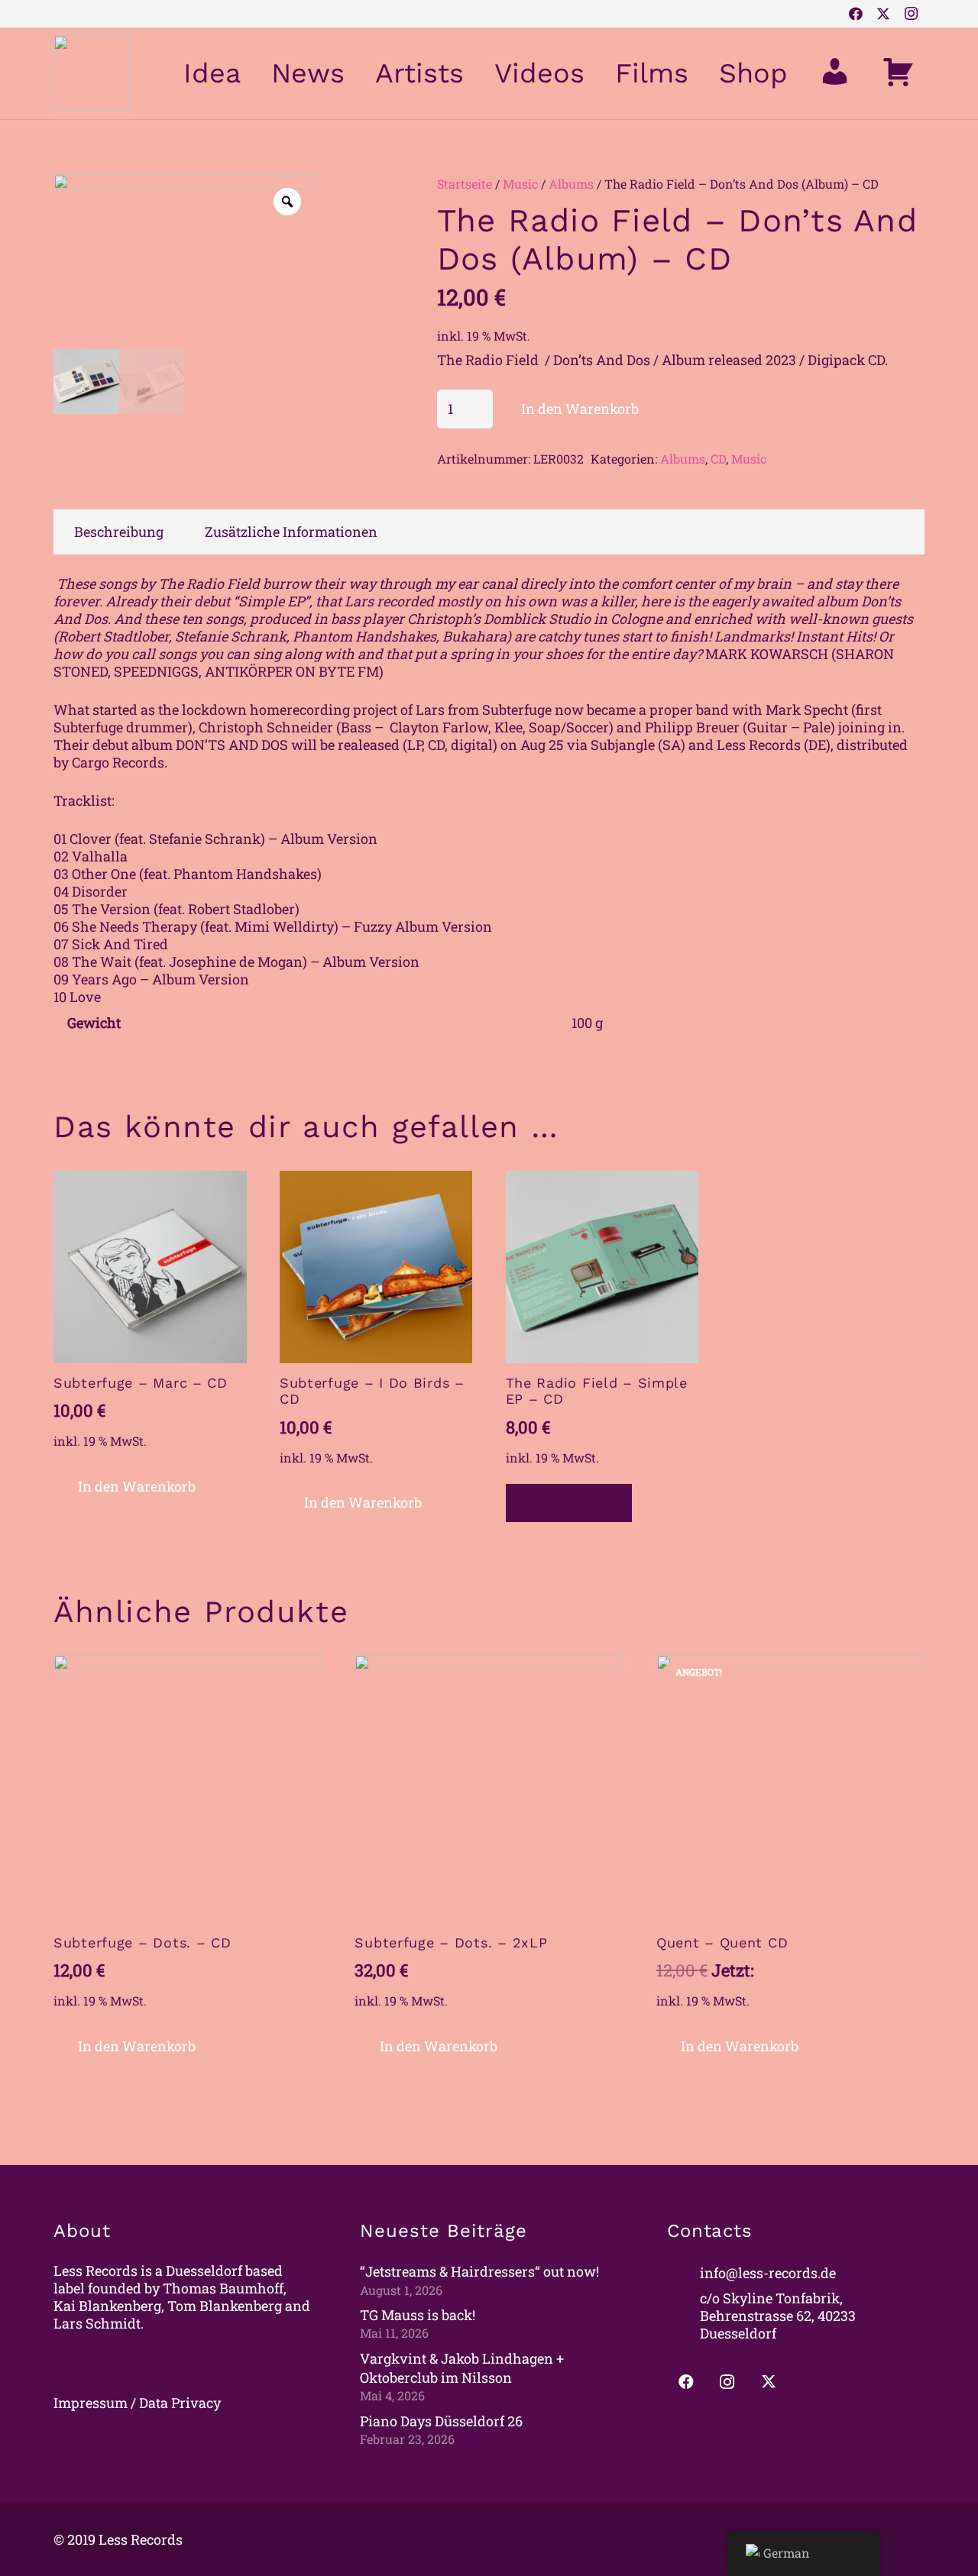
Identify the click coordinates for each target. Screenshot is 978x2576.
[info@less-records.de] (683, 2273)
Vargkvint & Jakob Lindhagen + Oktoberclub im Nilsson (462, 2368)
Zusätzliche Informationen (291, 532)
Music (520, 184)
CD (718, 459)
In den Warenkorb (580, 409)
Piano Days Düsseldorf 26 (441, 2421)
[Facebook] (856, 14)
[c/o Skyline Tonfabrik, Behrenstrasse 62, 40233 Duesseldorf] (683, 2316)
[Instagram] (911, 14)
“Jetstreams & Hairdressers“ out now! (479, 2271)
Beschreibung (119, 532)
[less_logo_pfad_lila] (92, 73)
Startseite (465, 184)
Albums (571, 184)
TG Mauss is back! (418, 2315)
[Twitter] (883, 14)
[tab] (119, 532)
